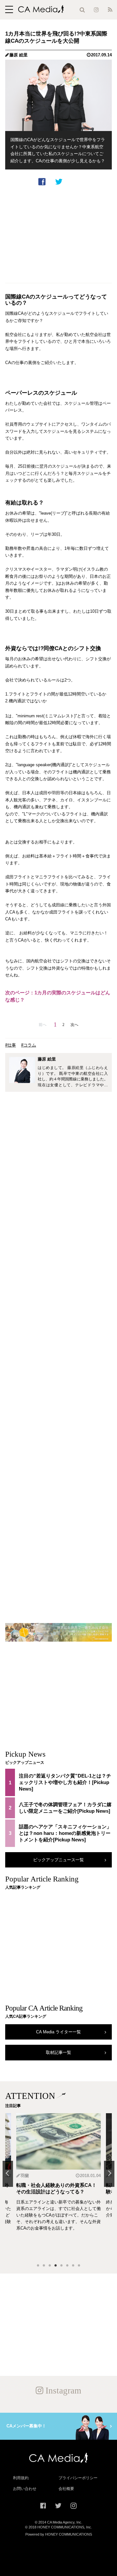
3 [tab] (50, 2266)
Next (109, 2174)
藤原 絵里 (19, 55)
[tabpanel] (58, 2186)
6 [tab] (67, 2266)
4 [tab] (56, 2266)
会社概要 (66, 2489)
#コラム (29, 1045)
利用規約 (21, 2478)
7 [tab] (73, 2266)
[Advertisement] (58, 234)
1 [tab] (38, 2266)
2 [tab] (44, 2266)
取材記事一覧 (58, 2052)
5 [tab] (61, 2266)
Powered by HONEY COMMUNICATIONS (59, 2534)
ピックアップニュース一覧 (58, 1860)
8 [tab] (79, 2266)
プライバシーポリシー (78, 2478)
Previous (8, 2174)
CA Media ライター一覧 (58, 2032)
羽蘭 (25, 2176)
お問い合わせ (25, 2489)
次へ (74, 1025)
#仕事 (11, 1045)
